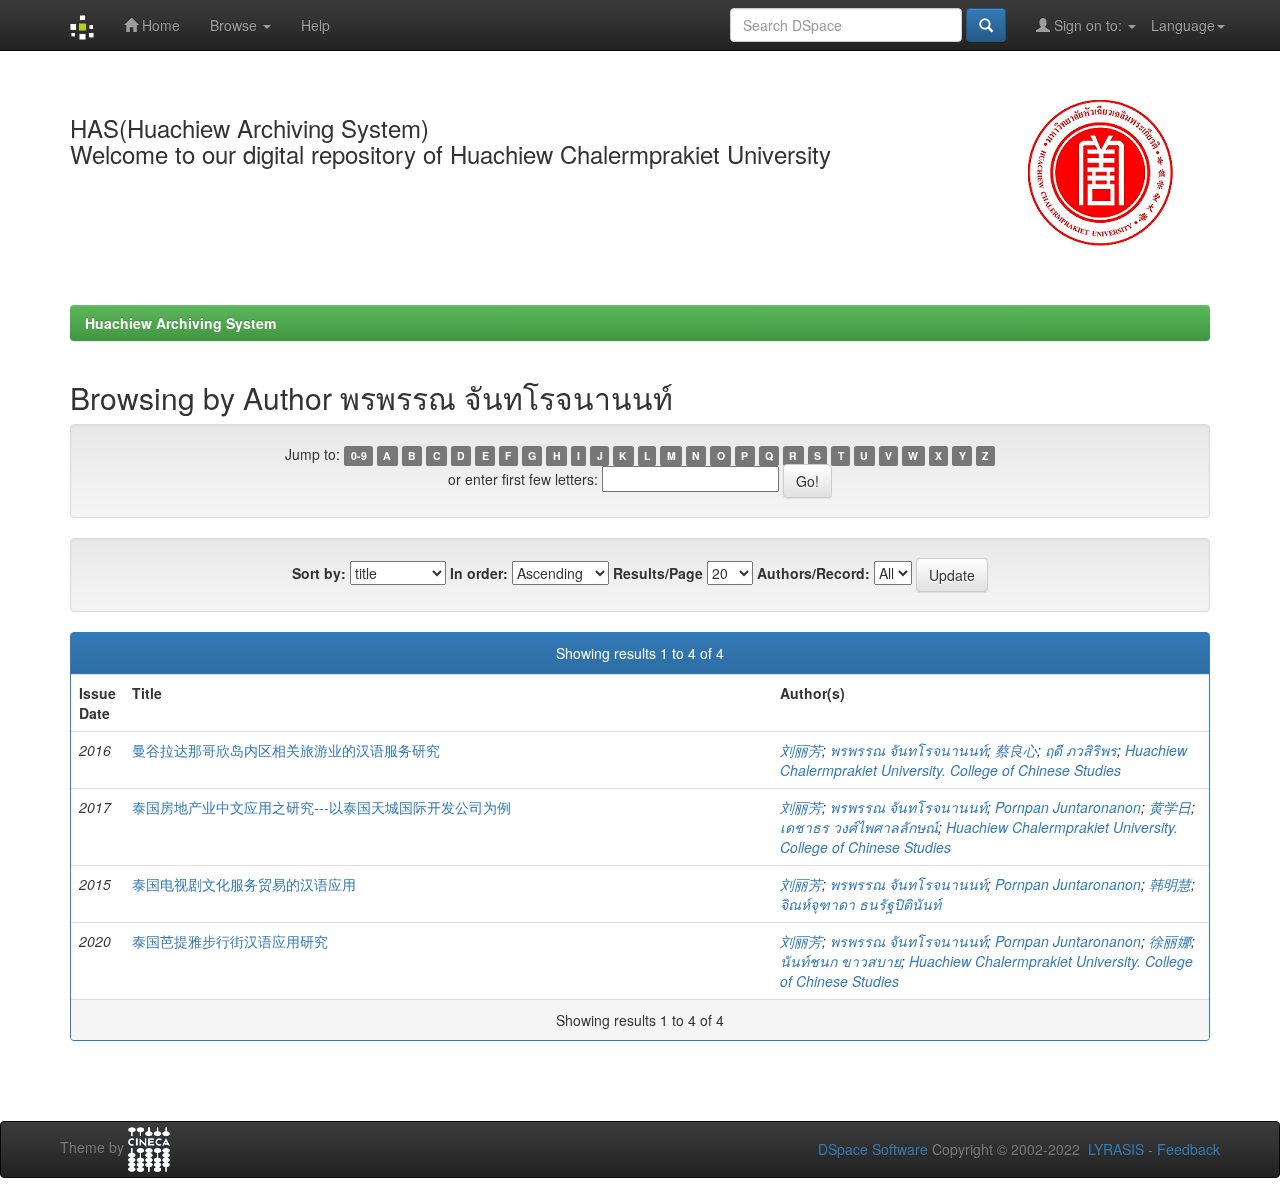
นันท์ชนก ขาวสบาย (840, 961)
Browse (235, 25)
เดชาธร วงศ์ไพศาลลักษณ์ (859, 827)
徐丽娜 (1170, 941)
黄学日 (1170, 807)
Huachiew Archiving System (180, 323)
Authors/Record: (813, 573)
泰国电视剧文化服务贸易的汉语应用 (244, 884)
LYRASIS (1116, 1149)
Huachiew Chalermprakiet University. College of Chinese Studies (983, 760)
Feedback (1188, 1149)
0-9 (359, 455)
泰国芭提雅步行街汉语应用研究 (230, 941)
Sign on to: (1088, 25)
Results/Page (658, 573)
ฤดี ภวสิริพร (1081, 750)
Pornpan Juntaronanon (1068, 807)
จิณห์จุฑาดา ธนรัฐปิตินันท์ (860, 904)
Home (159, 25)
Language (1183, 25)
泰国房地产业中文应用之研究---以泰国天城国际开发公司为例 (321, 807)
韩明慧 (1170, 884)
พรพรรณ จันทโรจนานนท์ (908, 750)
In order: (479, 573)
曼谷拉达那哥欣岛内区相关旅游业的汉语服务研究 (286, 750)
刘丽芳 (801, 750)
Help (315, 25)
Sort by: (319, 573)
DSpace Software (873, 1149)
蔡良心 (1016, 750)
